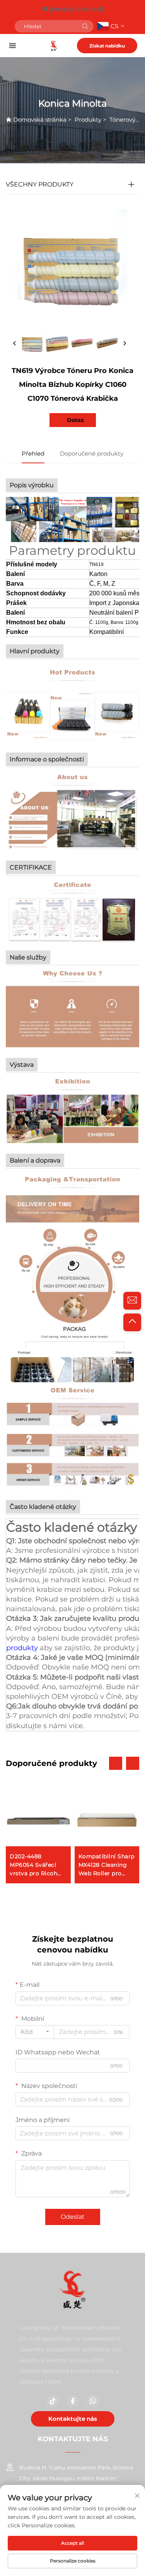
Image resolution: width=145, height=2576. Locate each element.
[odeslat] (85, 26)
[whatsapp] (93, 2401)
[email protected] (76, 9)
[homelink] (54, 45)
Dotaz (75, 420)
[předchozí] (15, 344)
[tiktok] (53, 2401)
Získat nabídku (107, 46)
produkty (23, 1648)
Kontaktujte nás (73, 2419)
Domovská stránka (40, 119)
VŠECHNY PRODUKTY (40, 184)
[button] (116, 1763)
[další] (125, 344)
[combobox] (35, 2032)
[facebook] (73, 2401)
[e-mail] (132, 1301)
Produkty (88, 119)
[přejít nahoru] (132, 1322)
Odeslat (73, 2217)
